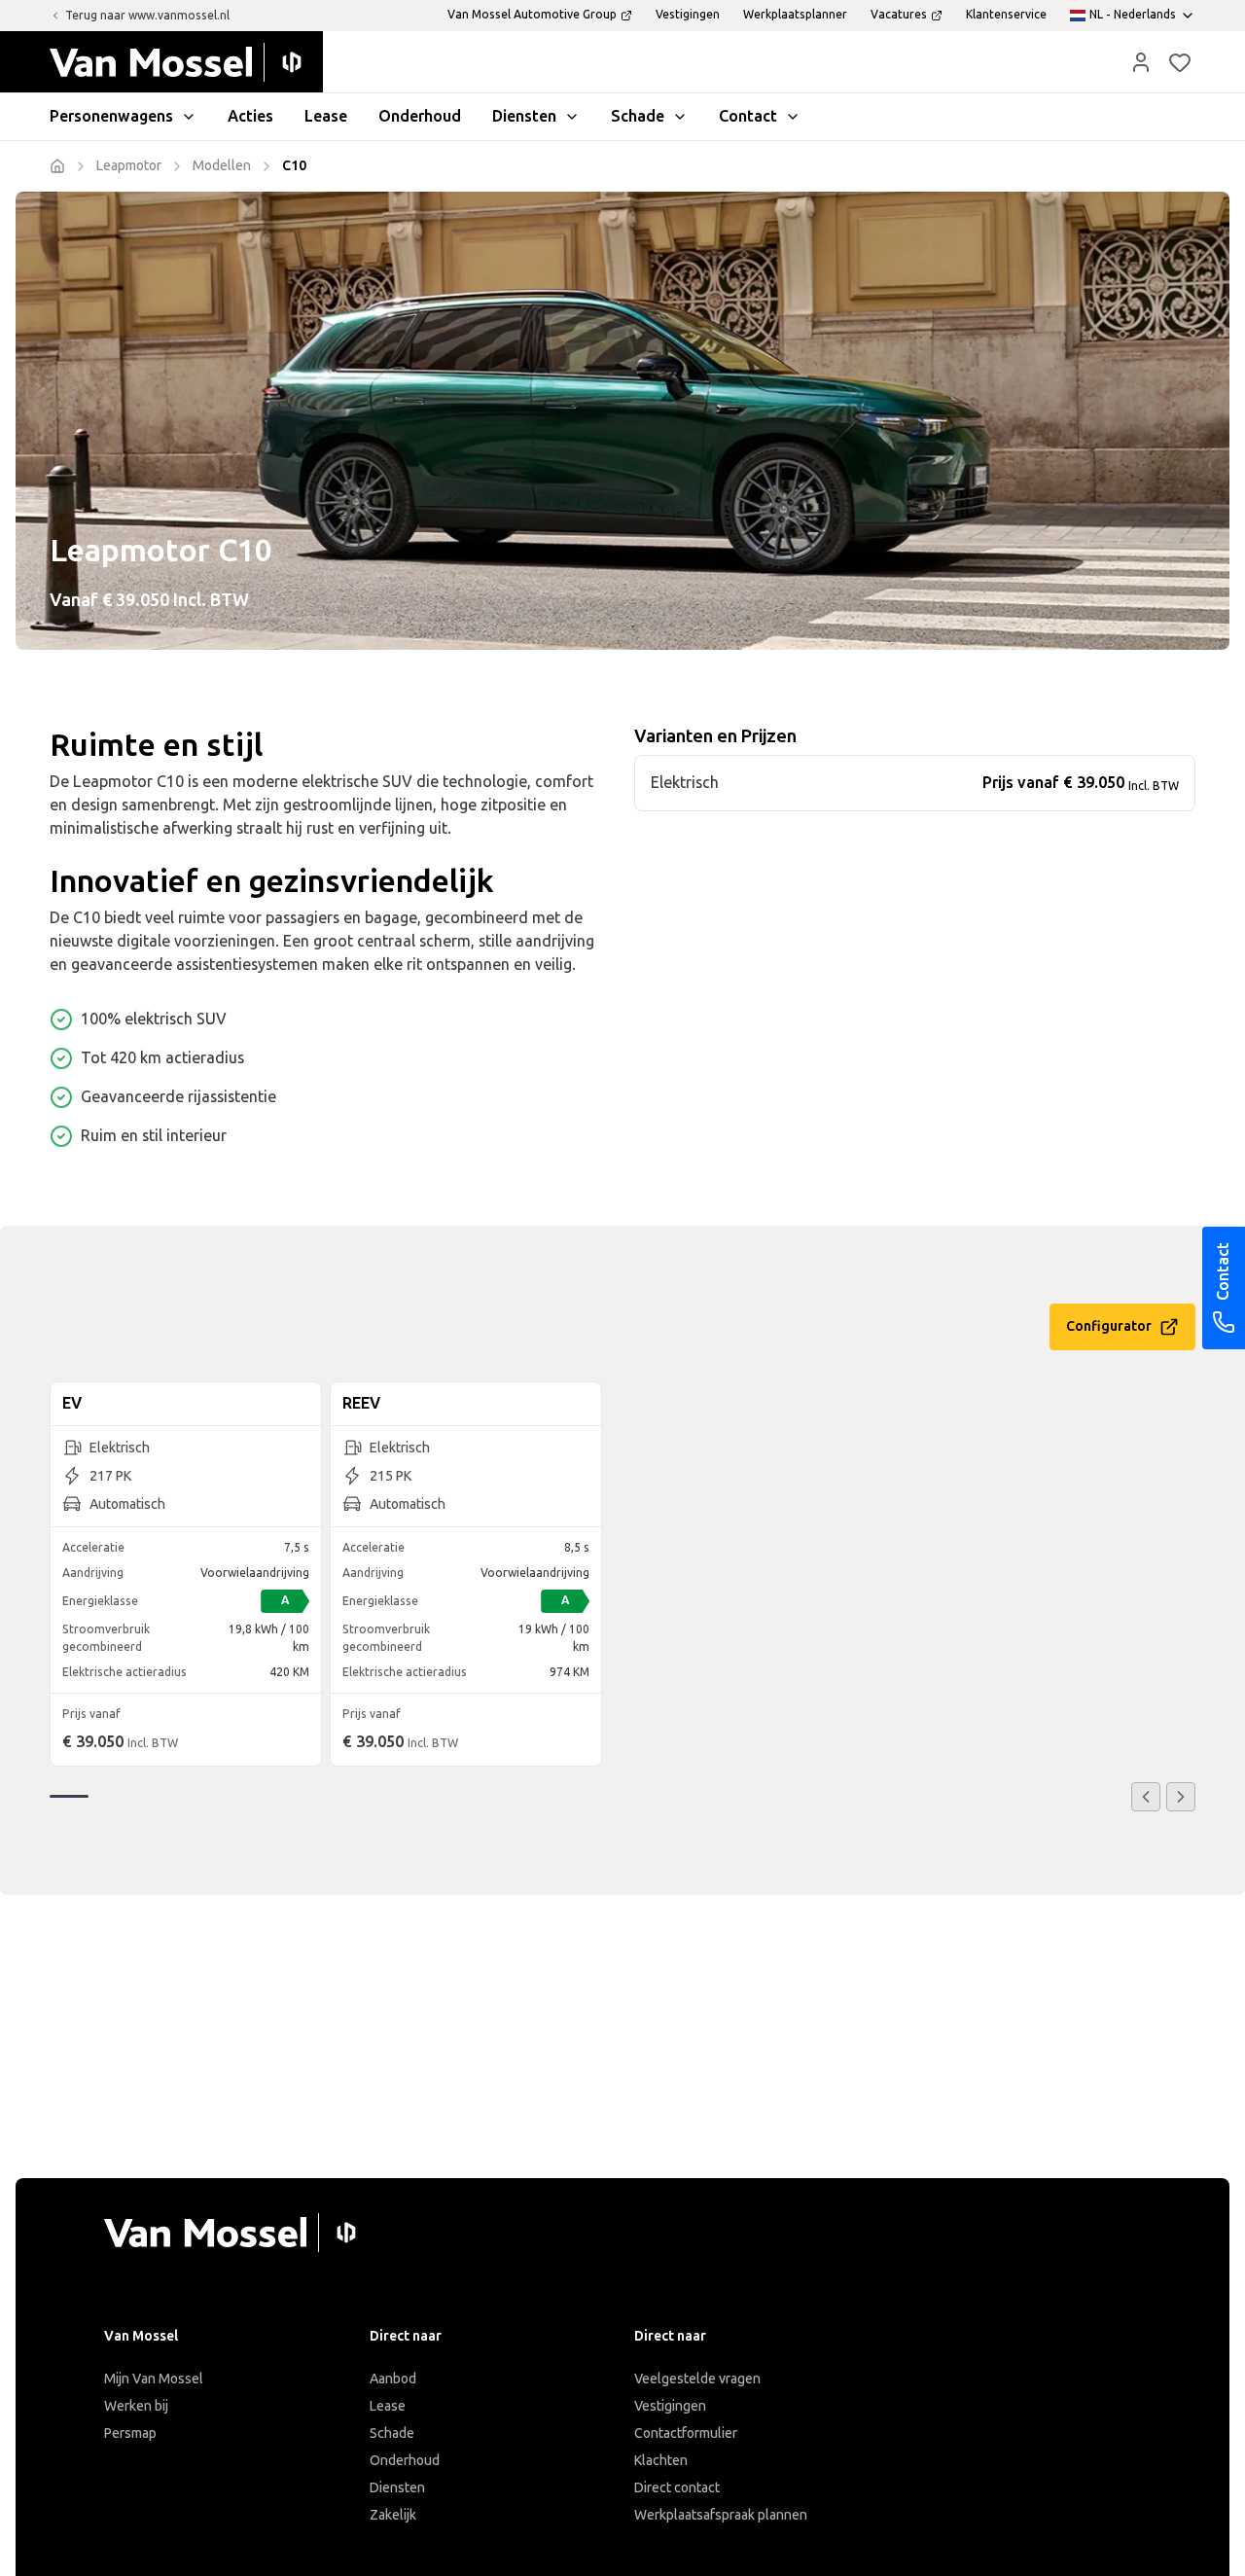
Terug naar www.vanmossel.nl (147, 16)
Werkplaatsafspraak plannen (721, 2515)
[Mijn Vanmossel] (1141, 62)
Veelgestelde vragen (697, 2379)
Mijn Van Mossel (154, 2379)
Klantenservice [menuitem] (1006, 15)
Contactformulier (686, 2433)
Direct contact (677, 2488)
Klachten (661, 2461)
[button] (1141, 62)
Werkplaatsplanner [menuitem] (795, 15)
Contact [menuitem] (748, 116)
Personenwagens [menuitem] (111, 116)
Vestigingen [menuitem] (688, 15)
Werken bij (136, 2406)
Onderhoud (405, 2461)
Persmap (130, 2433)
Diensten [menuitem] (524, 116)
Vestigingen (670, 2406)
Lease (388, 2406)
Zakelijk (393, 2515)
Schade (392, 2433)
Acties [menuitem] (250, 116)
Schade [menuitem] (638, 116)
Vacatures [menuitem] (899, 15)
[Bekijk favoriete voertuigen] (1180, 62)
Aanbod (393, 2379)
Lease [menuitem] (326, 116)
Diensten (397, 2488)
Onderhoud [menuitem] (420, 116)
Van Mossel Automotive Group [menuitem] (532, 15)
